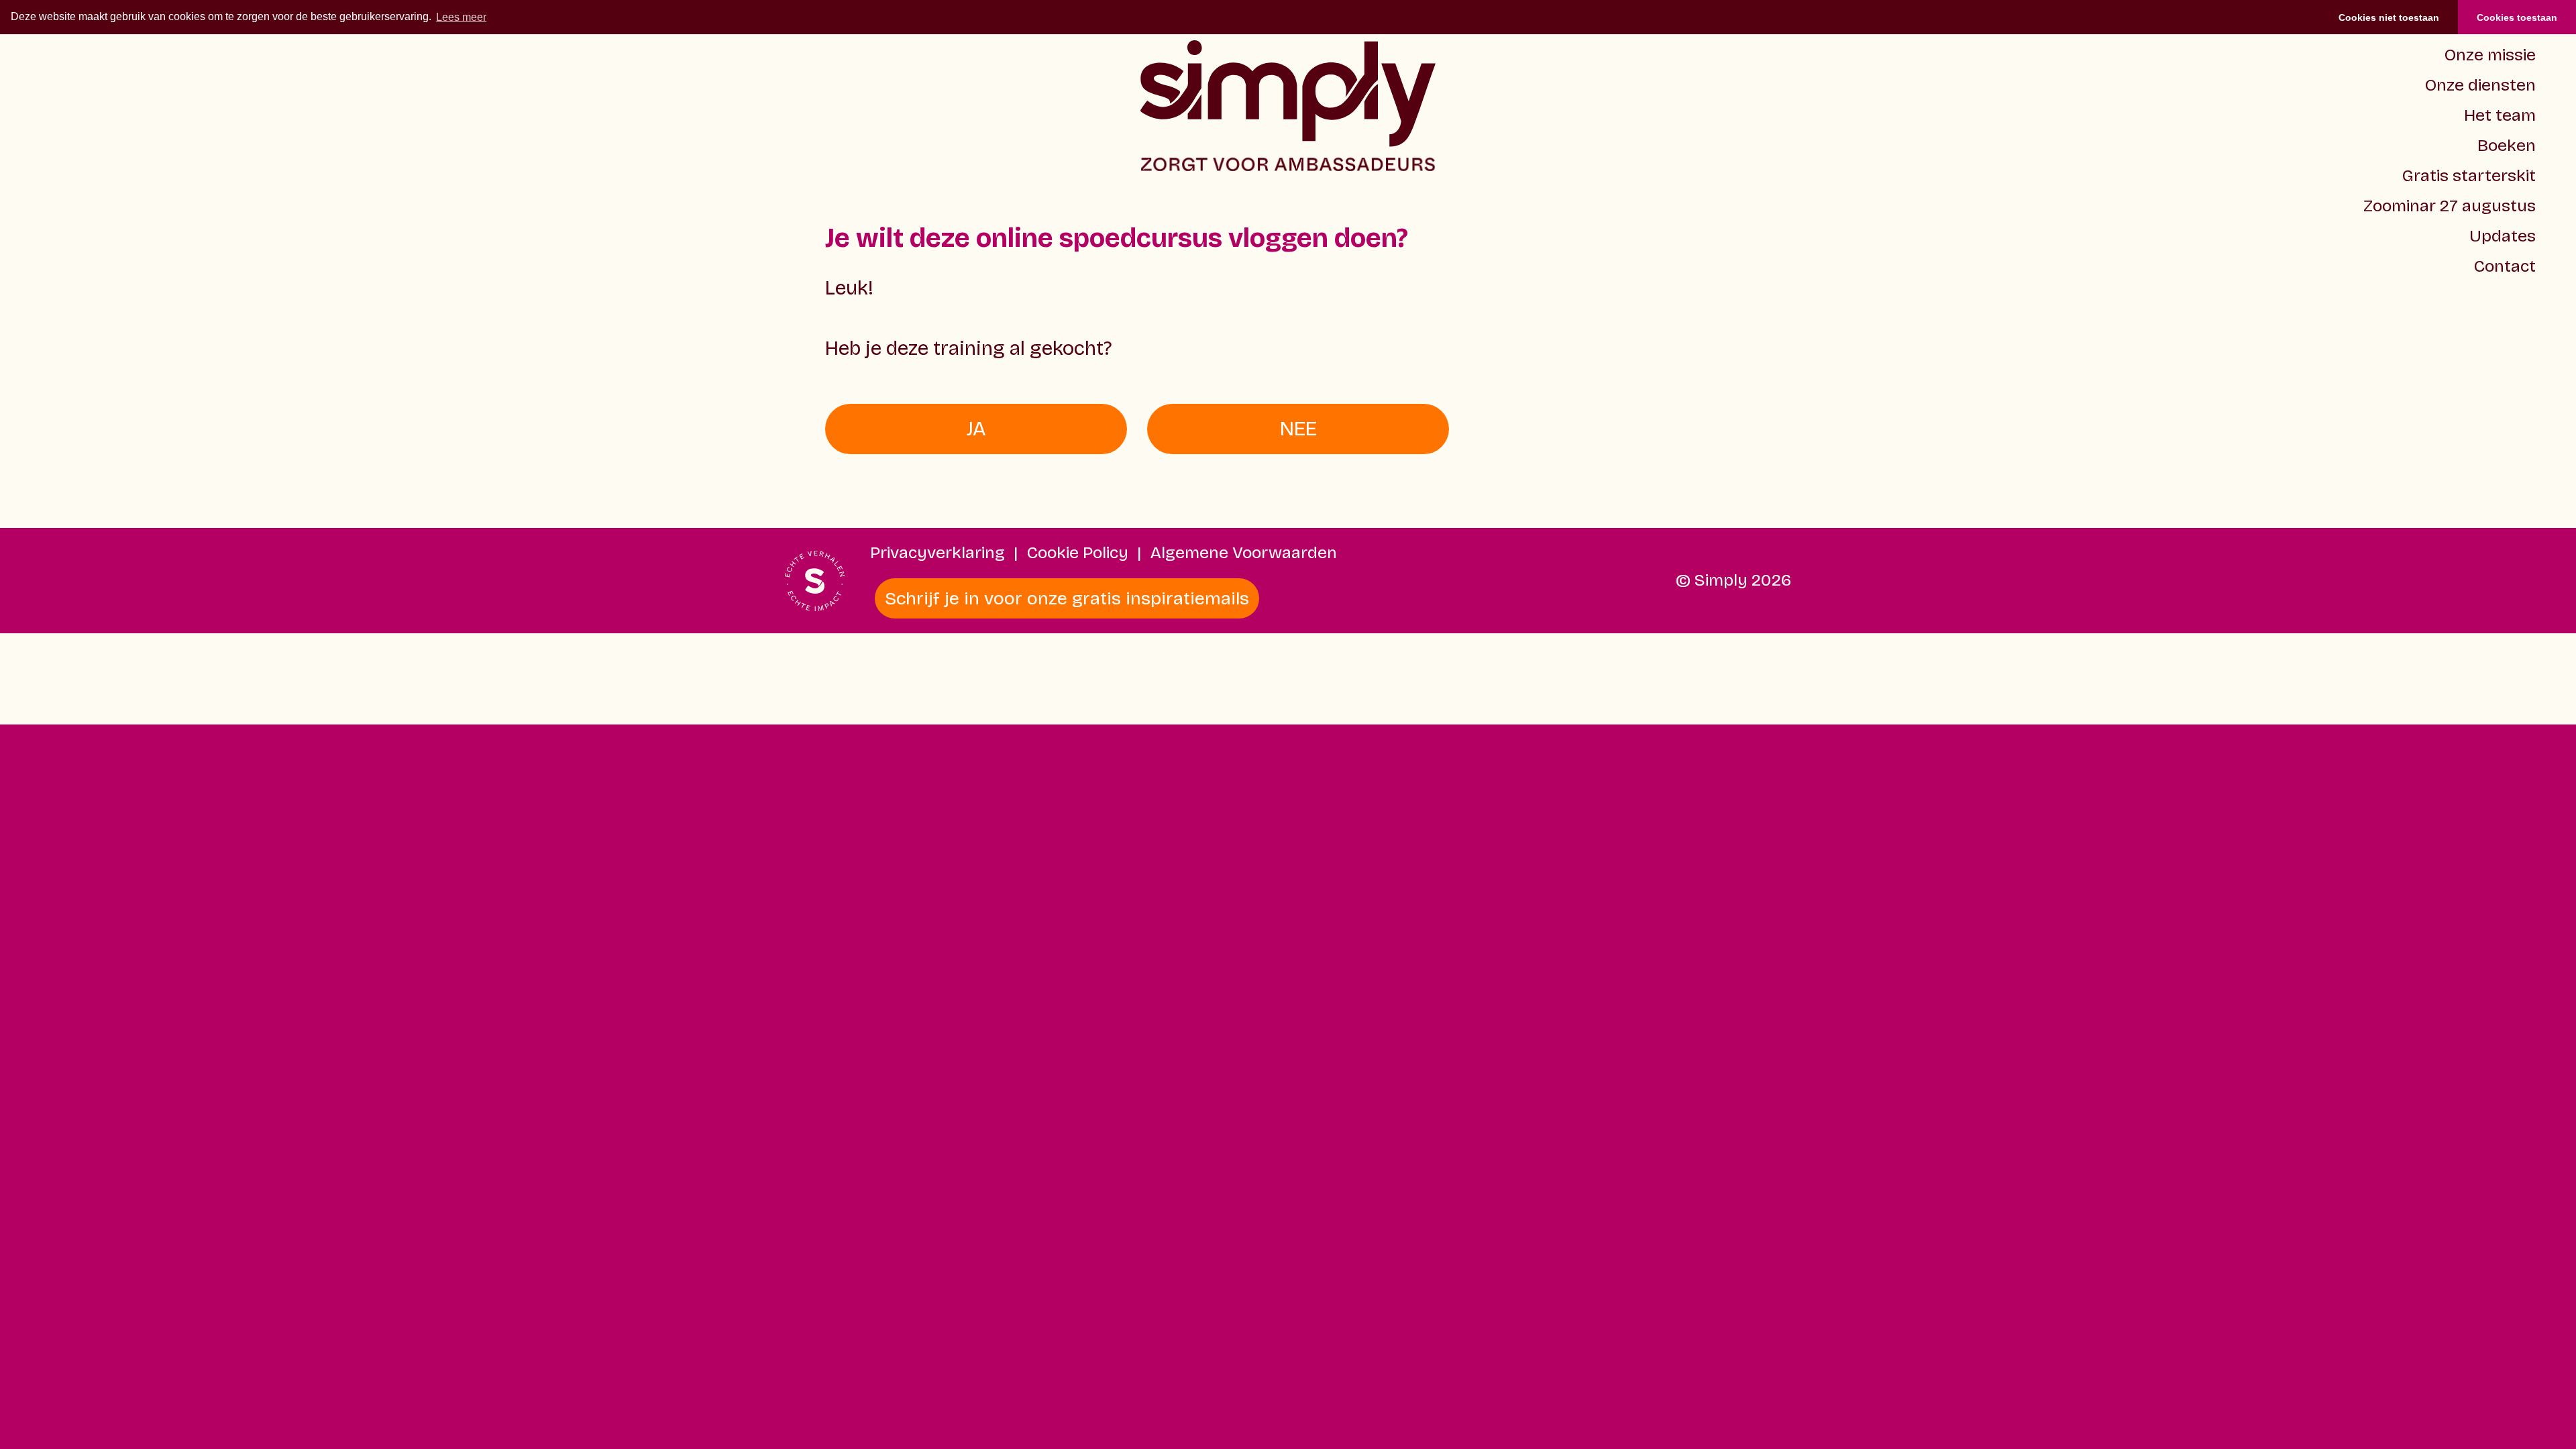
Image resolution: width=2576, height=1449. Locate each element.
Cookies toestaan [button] (2517, 17)
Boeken (2507, 146)
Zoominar (2450, 206)
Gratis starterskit (2469, 176)
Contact (2505, 266)
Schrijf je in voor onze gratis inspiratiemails (1067, 598)
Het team (2500, 115)
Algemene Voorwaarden (1244, 553)
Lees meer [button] (461, 17)
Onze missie (2490, 55)
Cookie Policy (1078, 553)
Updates (2503, 236)
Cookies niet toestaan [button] (2389, 17)
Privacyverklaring (937, 553)
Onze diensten (2480, 85)
